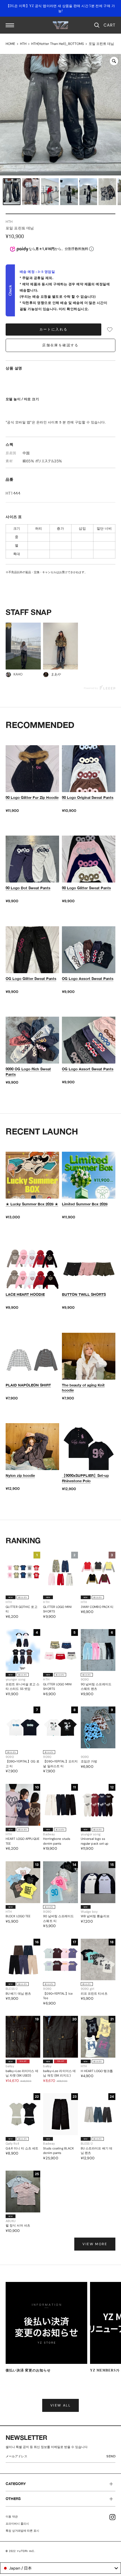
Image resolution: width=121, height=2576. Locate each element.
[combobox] (60, 2568)
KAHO (18, 674)
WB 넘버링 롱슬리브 (95, 1916)
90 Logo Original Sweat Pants (88, 797)
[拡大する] (114, 61)
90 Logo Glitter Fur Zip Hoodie (32, 797)
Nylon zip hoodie (20, 1475)
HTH (23, 44)
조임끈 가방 (89, 1761)
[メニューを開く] (10, 25)
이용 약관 (12, 2517)
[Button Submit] (112, 2457)
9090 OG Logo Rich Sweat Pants (28, 1071)
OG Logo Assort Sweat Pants (88, 979)
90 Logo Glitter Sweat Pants (86, 888)
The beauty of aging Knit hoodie (83, 1388)
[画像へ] (12, 192)
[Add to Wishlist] (110, 330)
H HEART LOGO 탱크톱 (97, 2071)
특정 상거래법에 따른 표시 (22, 2531)
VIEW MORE (95, 2244)
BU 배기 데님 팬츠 (18, 1994)
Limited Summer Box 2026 (85, 1204)
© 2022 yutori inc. (21, 2551)
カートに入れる (54, 329)
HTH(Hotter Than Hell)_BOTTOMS (58, 44)
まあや (56, 674)
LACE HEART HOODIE (25, 1294)
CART (109, 25)
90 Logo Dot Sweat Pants (28, 888)
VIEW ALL (60, 2405)
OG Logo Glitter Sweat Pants (31, 979)
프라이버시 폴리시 (17, 2524)
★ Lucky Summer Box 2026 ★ (32, 1204)
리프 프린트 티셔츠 (94, 1994)
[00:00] (60, 115)
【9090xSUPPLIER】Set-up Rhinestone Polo (85, 1478)
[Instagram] (112, 2517)
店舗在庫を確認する (60, 345)
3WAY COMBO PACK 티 (97, 1607)
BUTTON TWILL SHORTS (84, 1294)
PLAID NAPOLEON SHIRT (28, 1385)
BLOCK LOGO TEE (18, 1916)
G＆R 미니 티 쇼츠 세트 (22, 2148)
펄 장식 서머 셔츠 (18, 2225)
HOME (10, 44)
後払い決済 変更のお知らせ (28, 2370)
